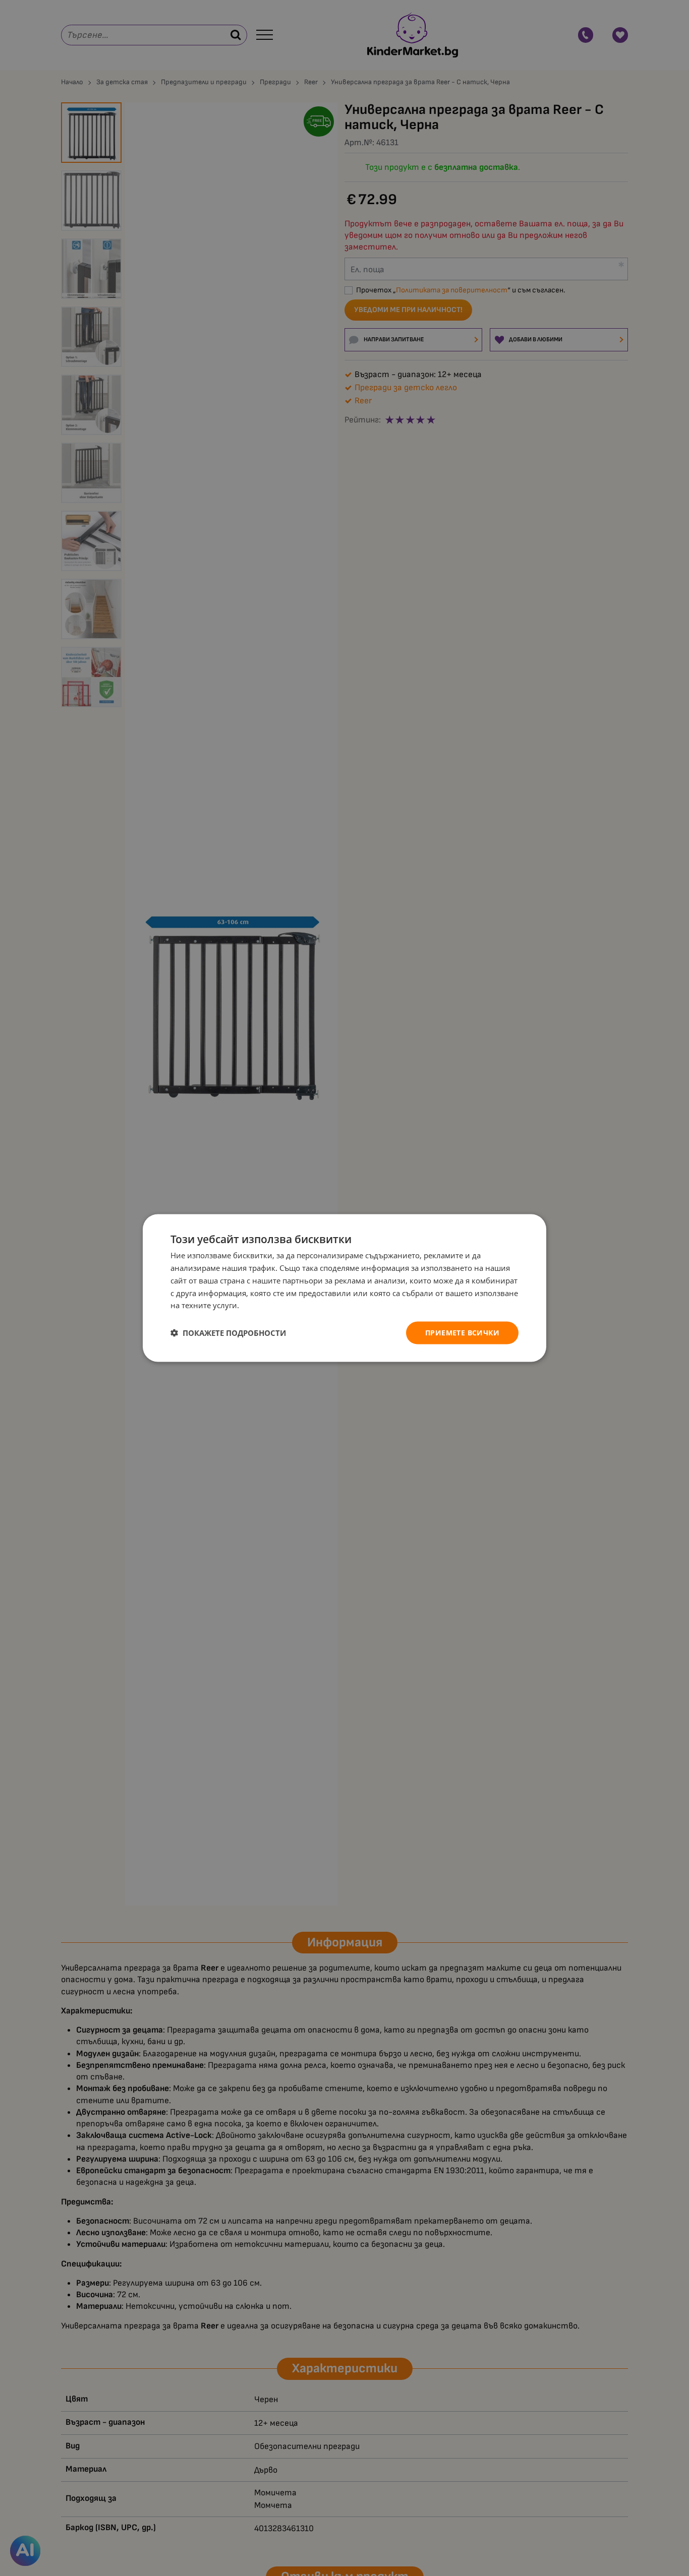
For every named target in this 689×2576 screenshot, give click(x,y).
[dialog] (344, 1288)
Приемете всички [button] (462, 1333)
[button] (228, 1333)
